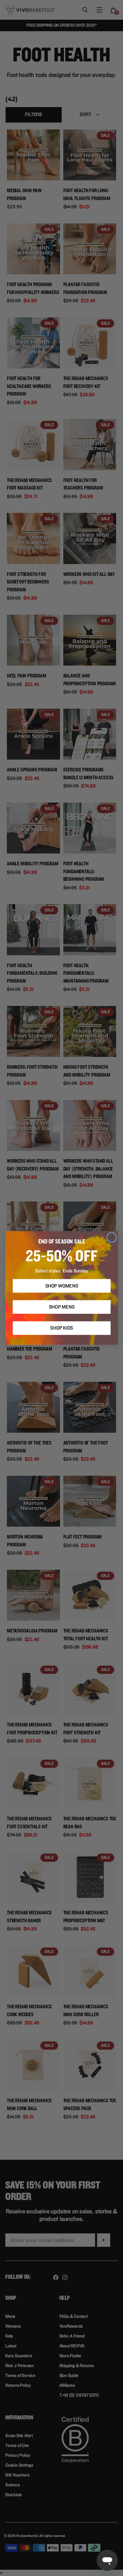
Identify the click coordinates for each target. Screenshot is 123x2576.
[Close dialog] (112, 1237)
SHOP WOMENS (61, 1286)
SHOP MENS (61, 1307)
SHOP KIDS (62, 1328)
